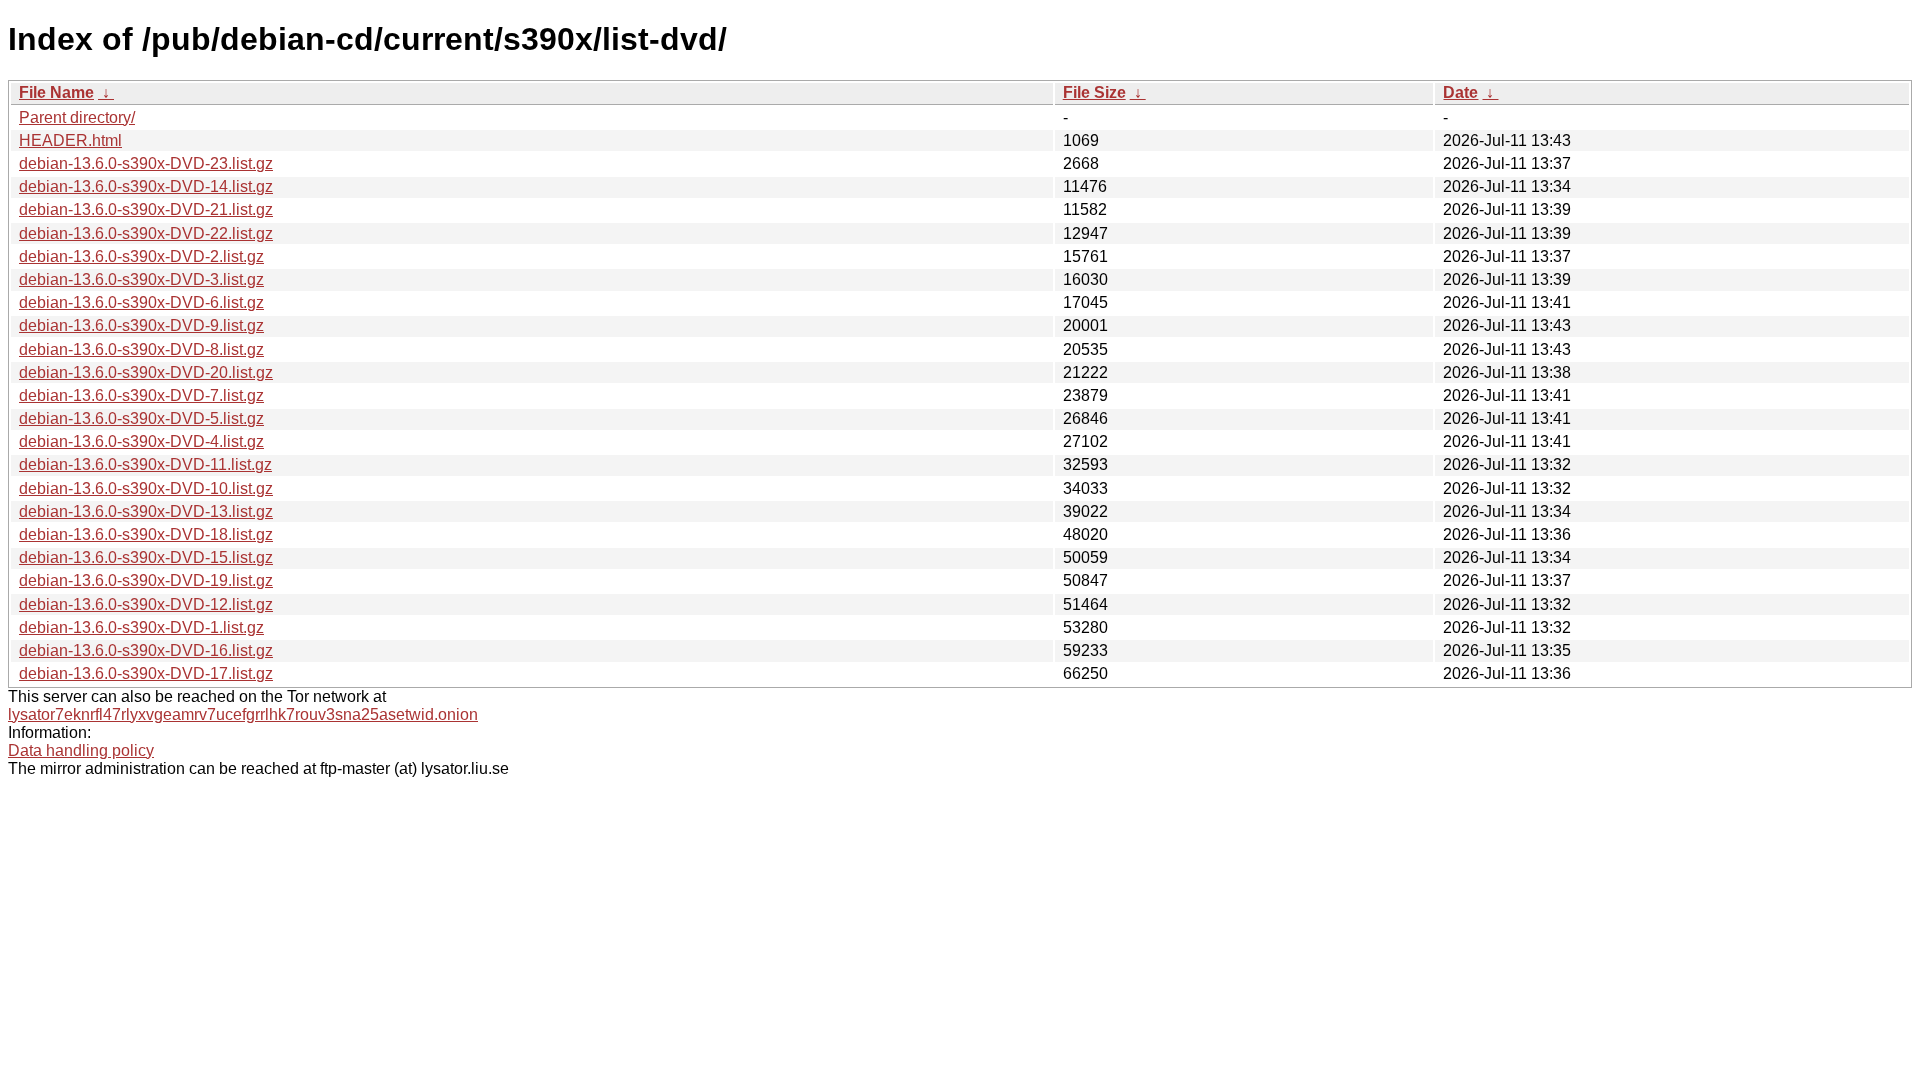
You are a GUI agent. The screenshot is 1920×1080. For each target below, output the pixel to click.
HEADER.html (70, 140)
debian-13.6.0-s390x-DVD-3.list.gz (141, 279)
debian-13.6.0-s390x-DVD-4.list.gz (141, 441)
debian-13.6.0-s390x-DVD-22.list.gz (146, 233)
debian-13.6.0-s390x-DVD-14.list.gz (146, 186)
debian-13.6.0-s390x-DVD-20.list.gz (146, 372)
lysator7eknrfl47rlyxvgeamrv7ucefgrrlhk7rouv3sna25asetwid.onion (243, 714)
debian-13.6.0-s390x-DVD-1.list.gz (141, 627)
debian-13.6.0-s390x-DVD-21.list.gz (146, 209)
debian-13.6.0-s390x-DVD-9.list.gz (141, 325)
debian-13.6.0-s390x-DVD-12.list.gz (146, 604)
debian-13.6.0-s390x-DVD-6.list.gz (141, 302)
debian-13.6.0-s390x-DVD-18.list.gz (146, 534)
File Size (1094, 92)
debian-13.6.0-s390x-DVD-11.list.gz (145, 464)
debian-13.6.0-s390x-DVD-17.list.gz (146, 673)
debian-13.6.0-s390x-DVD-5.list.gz (141, 418)
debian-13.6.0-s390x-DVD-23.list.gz (146, 163)
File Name (56, 92)
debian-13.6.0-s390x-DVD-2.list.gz (141, 256)
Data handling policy (81, 750)
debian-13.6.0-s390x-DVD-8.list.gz (141, 349)
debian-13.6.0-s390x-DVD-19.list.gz (146, 580)
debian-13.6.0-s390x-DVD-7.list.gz (141, 395)
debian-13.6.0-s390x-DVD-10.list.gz (146, 488)
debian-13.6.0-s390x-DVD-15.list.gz (146, 557)
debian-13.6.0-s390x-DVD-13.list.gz (146, 511)
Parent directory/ (77, 117)
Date (1460, 92)
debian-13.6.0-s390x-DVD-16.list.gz (146, 650)
